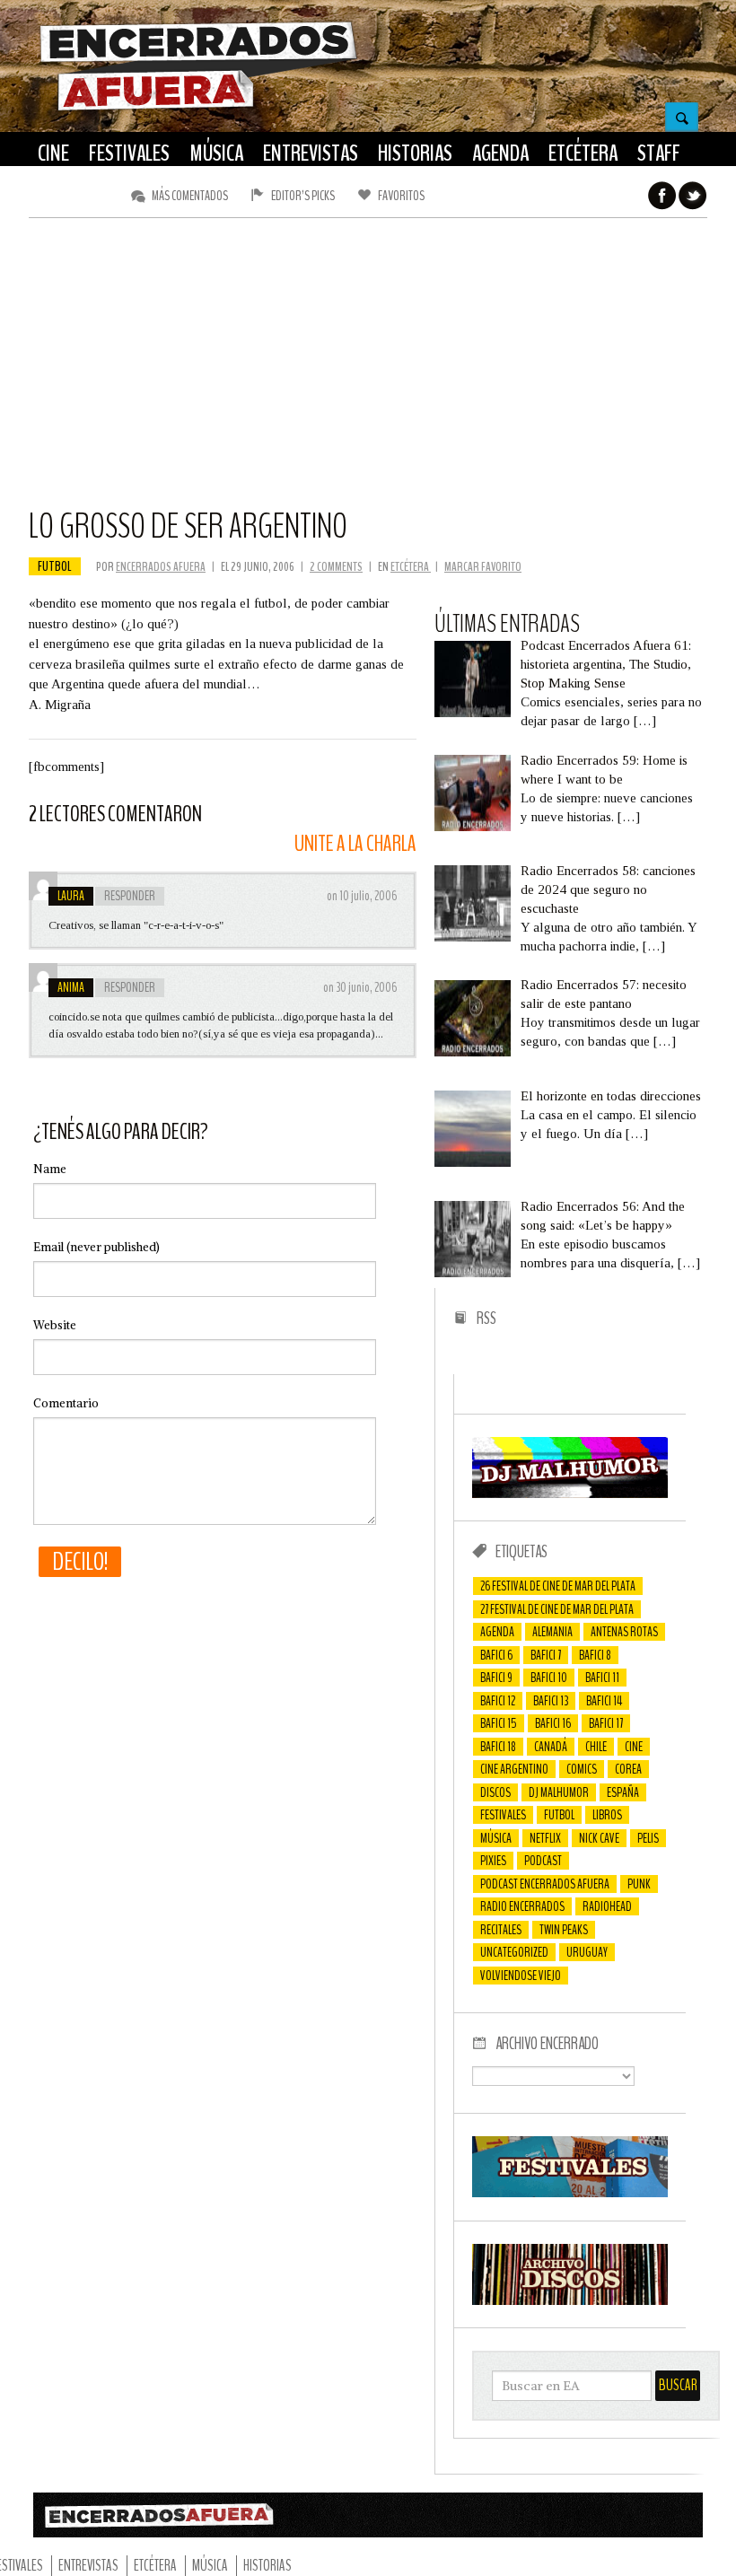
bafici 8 (595, 1655)
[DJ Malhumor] (570, 1494)
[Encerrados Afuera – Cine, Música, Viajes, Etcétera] (198, 109)
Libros (607, 1815)
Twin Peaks (564, 1930)
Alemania (552, 1632)
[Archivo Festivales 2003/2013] (570, 2193)
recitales (501, 1930)
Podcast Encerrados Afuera (545, 1884)
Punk (639, 1884)
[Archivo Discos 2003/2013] (570, 2300)
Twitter (693, 196)
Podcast (543, 1861)
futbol (55, 566)
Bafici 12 (498, 1701)
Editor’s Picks (303, 196)
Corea (628, 1769)
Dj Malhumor (559, 1792)
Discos (495, 1792)
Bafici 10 (549, 1678)
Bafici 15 (499, 1723)
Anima (71, 987)
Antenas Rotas (624, 1632)
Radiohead (607, 1906)
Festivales (503, 1815)
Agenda (497, 1632)
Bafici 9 (496, 1678)
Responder (130, 896)
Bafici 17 (606, 1723)
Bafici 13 (551, 1701)
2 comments (336, 567)
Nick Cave (599, 1838)
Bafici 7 (546, 1655)
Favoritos (401, 196)
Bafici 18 (498, 1747)
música (496, 1838)
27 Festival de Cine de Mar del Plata (557, 1609)
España (623, 1792)
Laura (71, 896)
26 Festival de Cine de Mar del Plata (558, 1586)
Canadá (551, 1747)
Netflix (545, 1838)
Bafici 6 (496, 1655)
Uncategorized (514, 1952)
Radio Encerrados (522, 1906)
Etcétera (411, 567)
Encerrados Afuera (161, 567)
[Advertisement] (368, 371)
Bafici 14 (604, 1701)
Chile (596, 1747)
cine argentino (514, 1769)
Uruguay (587, 1952)
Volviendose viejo (521, 1976)
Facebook (662, 196)
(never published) (96, 1247)
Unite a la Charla (355, 844)
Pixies (493, 1861)
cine (634, 1747)
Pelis (648, 1838)
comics (582, 1769)
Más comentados (190, 196)
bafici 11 (602, 1678)
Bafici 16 (553, 1723)
